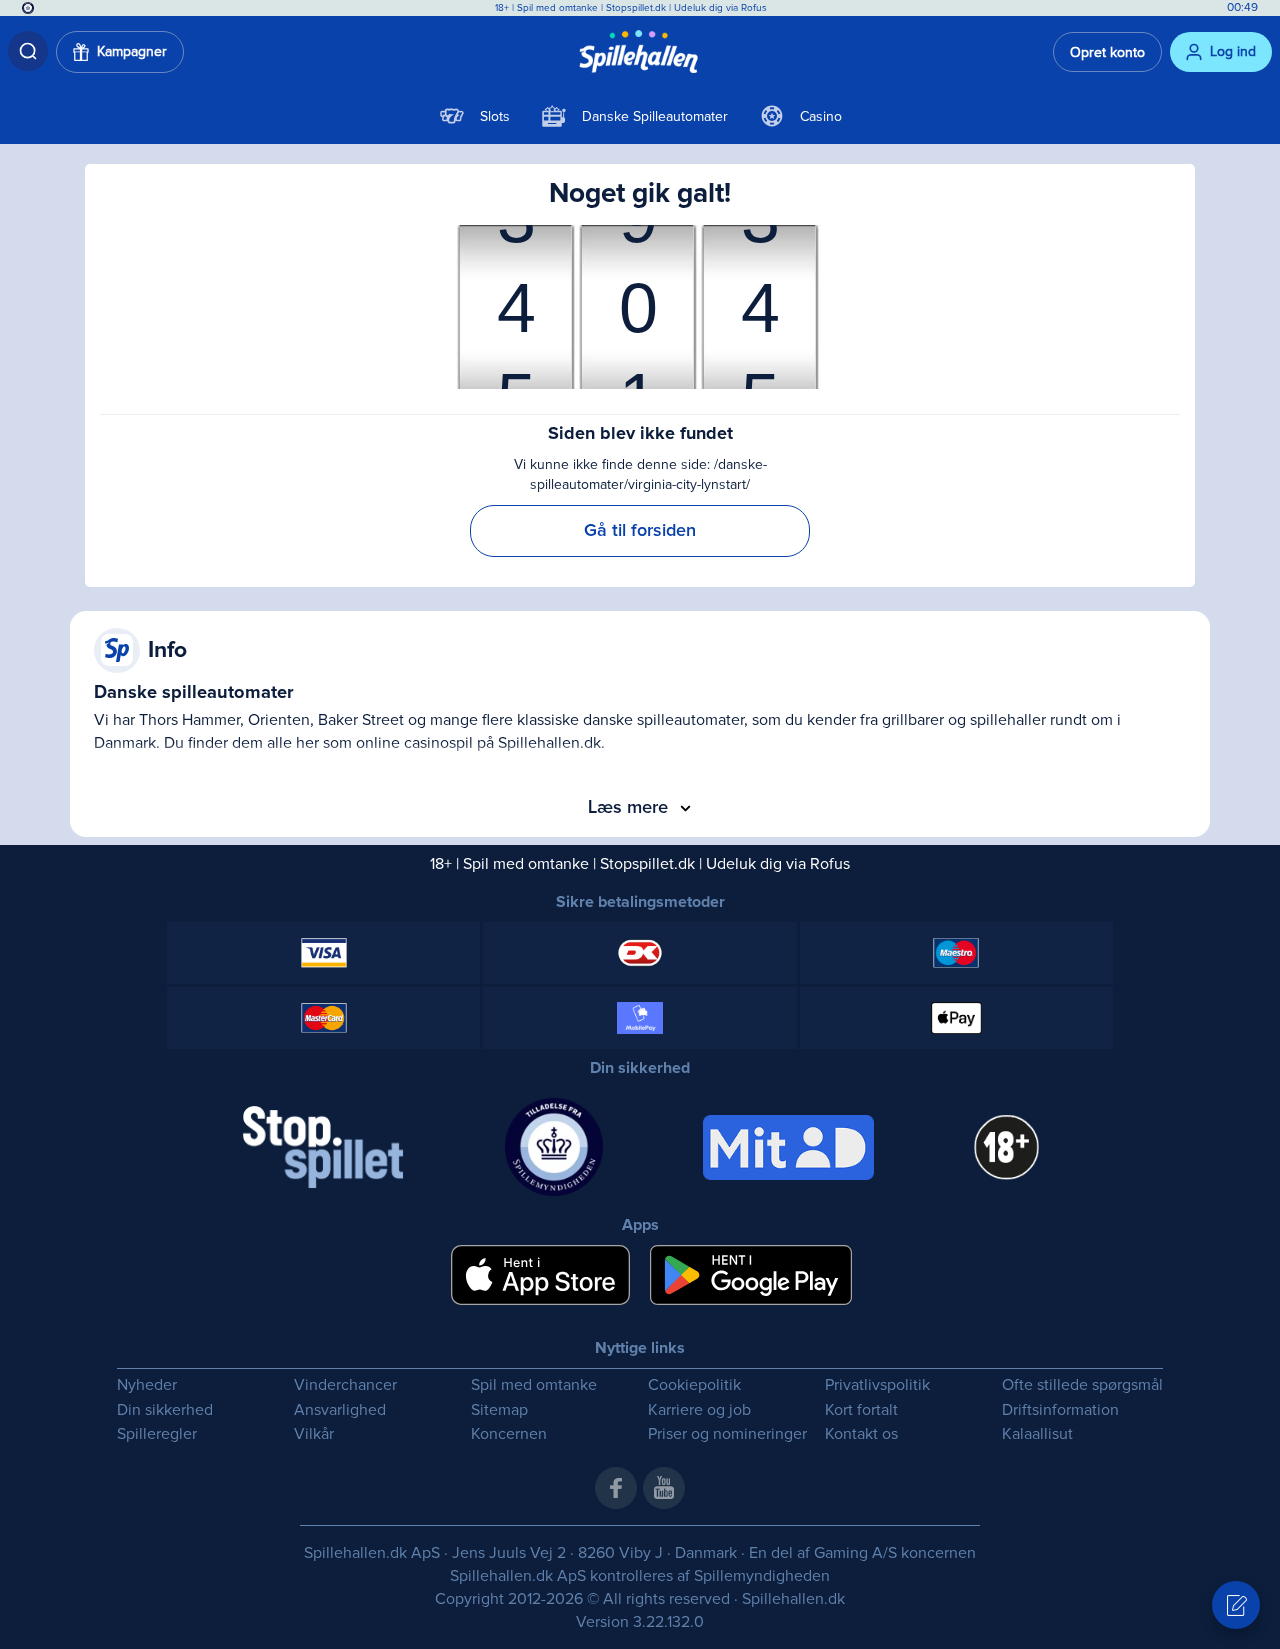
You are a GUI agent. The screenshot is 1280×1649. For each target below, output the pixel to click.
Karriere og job (699, 1410)
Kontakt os (861, 1434)
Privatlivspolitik (877, 1385)
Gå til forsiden (640, 531)
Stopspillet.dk (637, 8)
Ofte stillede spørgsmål (1082, 1385)
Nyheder (147, 1385)
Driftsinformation (1060, 1410)
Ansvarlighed (340, 1410)
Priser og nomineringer (727, 1434)
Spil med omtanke (557, 8)
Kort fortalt (861, 1410)
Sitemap (499, 1410)
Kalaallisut (1037, 1434)
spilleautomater (690, 720)
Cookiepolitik (694, 1385)
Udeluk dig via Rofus (720, 8)
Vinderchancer (345, 1385)
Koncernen (509, 1434)
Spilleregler (157, 1434)
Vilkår (314, 1434)
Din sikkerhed (165, 1410)
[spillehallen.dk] (640, 52)
